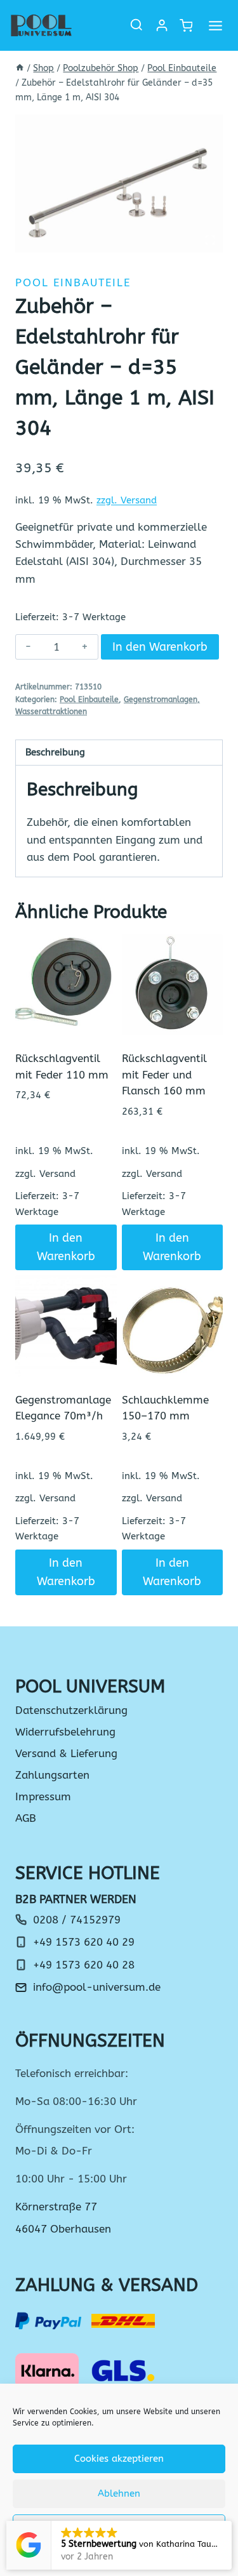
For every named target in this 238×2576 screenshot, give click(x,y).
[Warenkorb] (185, 26)
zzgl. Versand (127, 500)
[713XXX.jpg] (119, 183)
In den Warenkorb (160, 647)
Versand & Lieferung (66, 1753)
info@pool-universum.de (97, 1987)
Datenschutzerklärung (71, 1710)
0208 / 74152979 (77, 1920)
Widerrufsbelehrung (65, 1732)
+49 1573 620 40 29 (84, 1942)
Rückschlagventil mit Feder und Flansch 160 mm (164, 1074)
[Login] (162, 25)
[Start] (20, 68)
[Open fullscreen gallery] (210, 240)
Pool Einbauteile (73, 282)
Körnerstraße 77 (56, 2207)
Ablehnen (119, 2493)
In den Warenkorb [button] (66, 1247)
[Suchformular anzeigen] (136, 25)
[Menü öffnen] (215, 25)
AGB (26, 1818)
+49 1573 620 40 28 (84, 1965)
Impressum (43, 1796)
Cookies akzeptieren (119, 2459)
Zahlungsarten (52, 1775)
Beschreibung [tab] (55, 752)
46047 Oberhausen (63, 2229)
